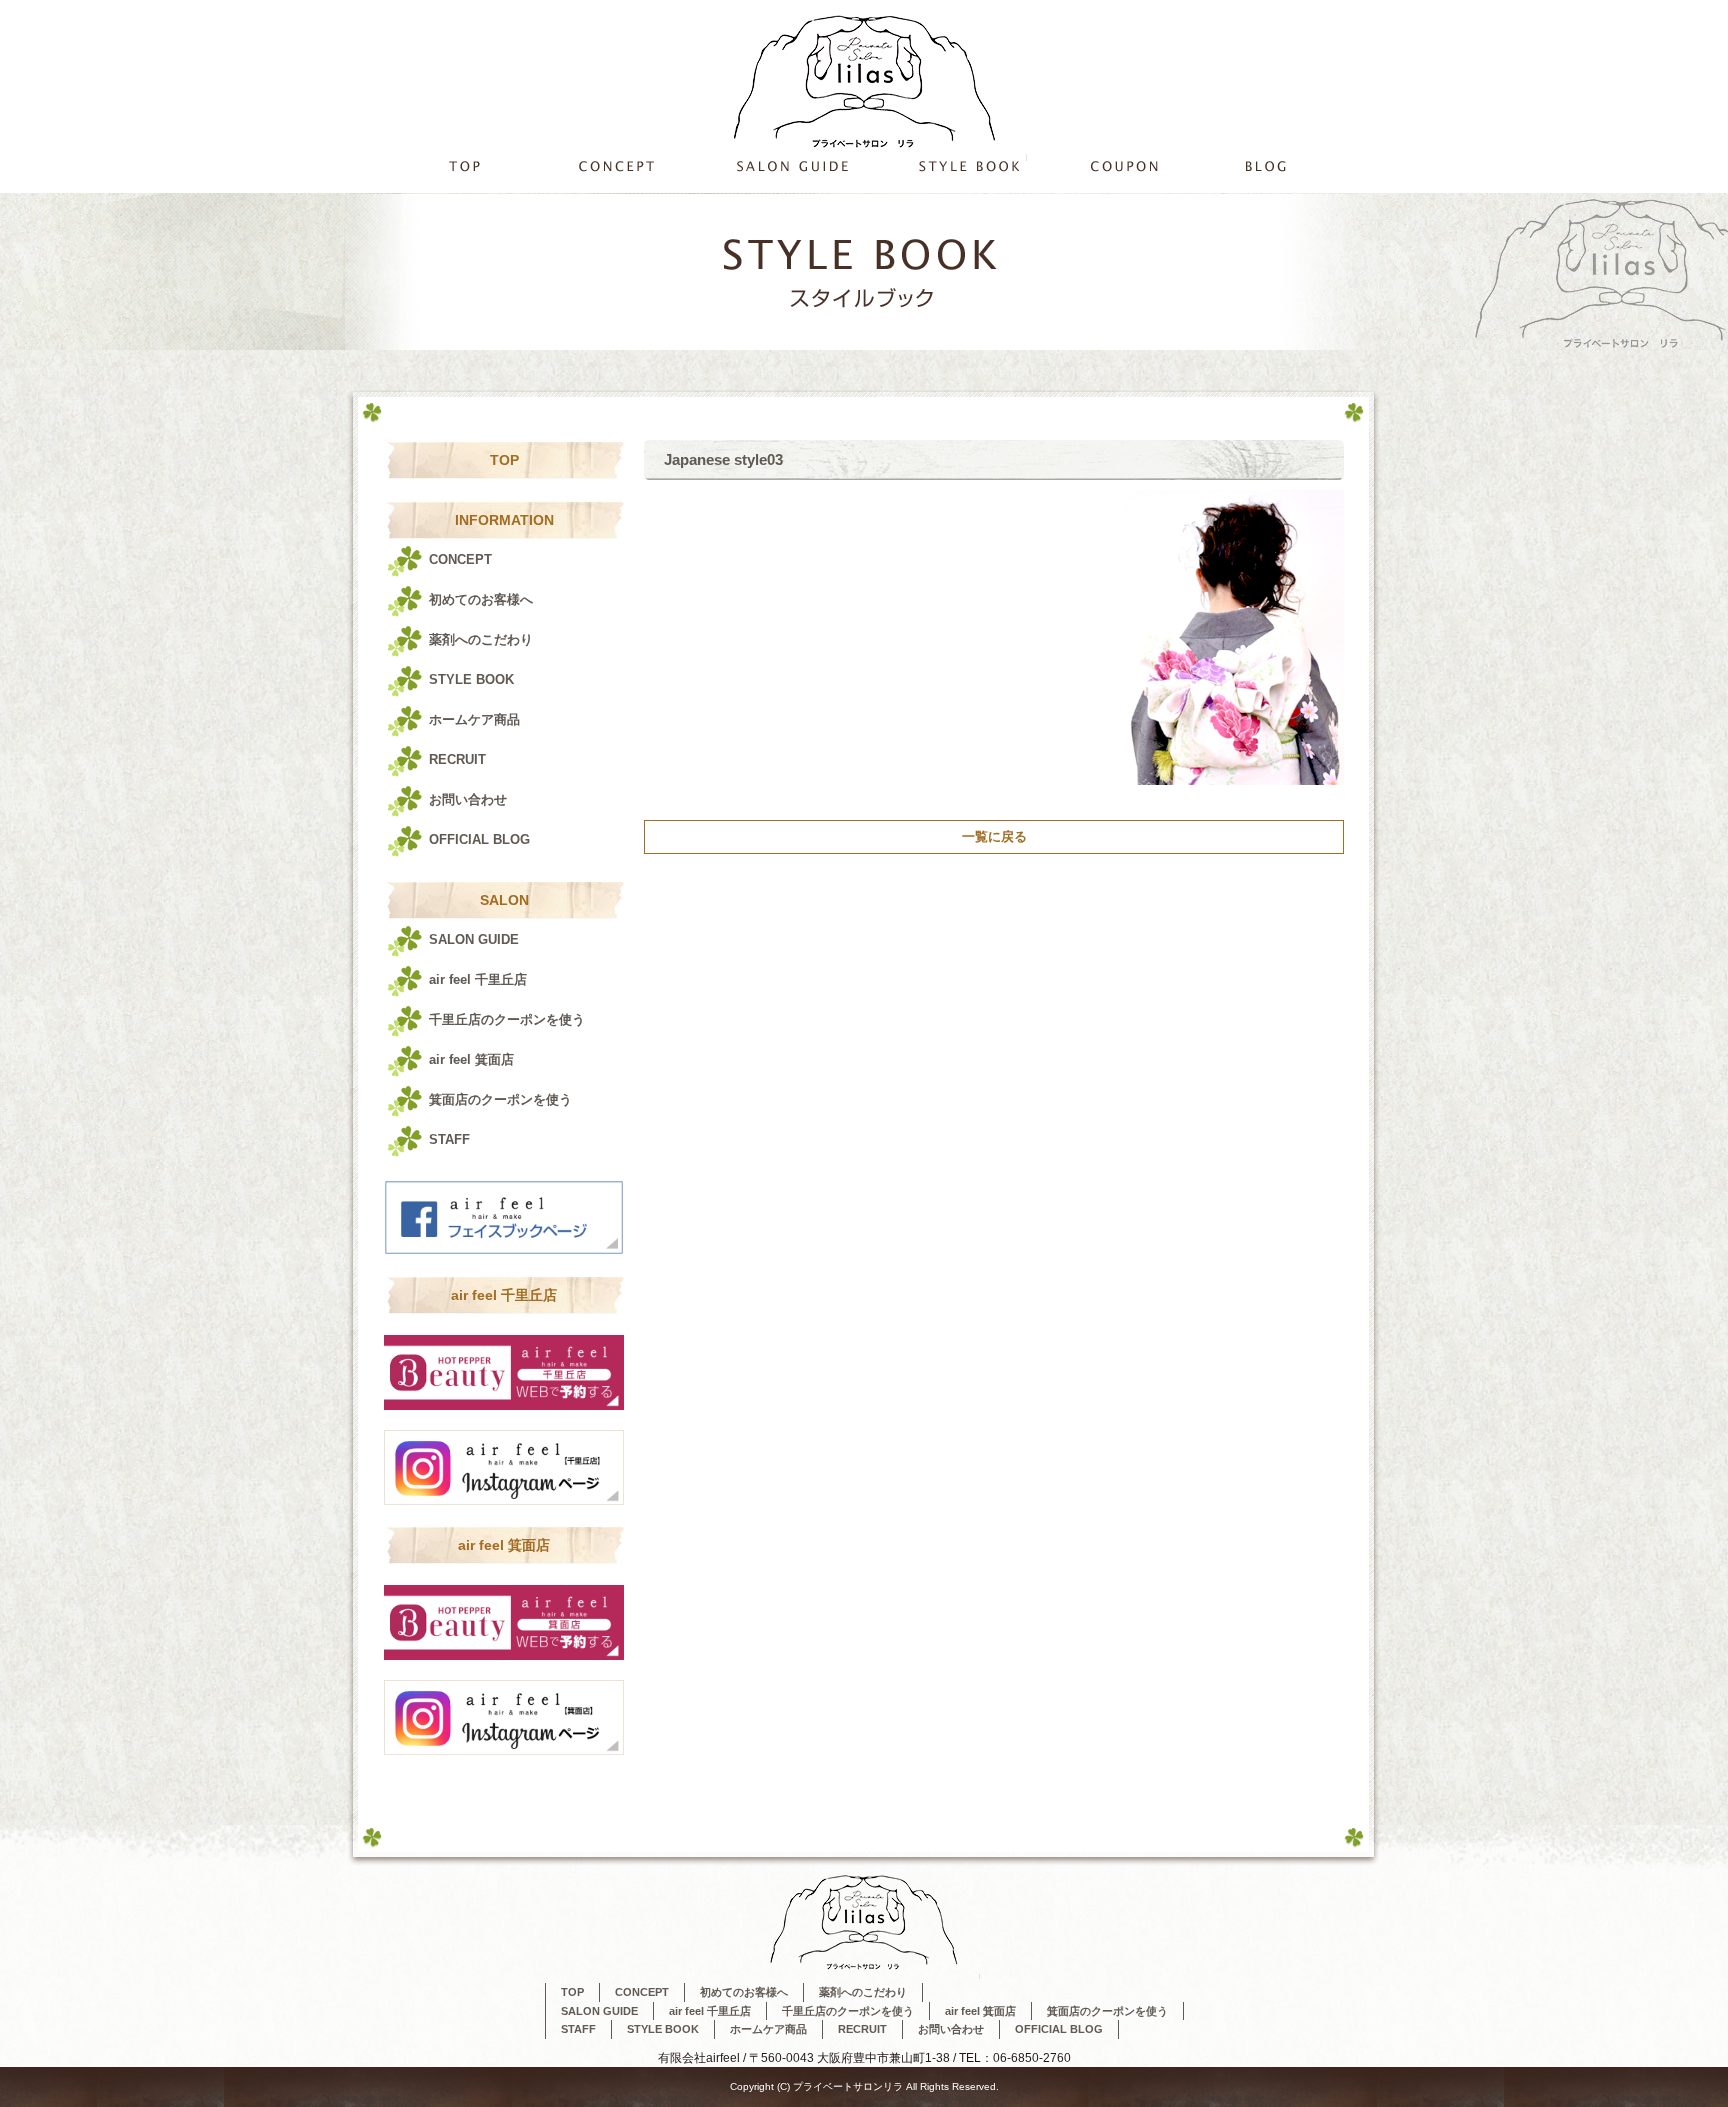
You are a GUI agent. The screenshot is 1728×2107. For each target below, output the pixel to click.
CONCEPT (616, 165)
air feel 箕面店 (471, 1059)
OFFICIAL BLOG (1269, 165)
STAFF (449, 1139)
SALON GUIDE (789, 165)
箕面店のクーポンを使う (500, 1099)
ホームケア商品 (474, 719)
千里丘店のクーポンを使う (1121, 165)
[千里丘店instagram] (504, 1404)
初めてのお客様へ (481, 599)
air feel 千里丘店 (478, 979)
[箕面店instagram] (504, 1654)
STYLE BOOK (969, 165)
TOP (464, 165)
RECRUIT (457, 759)
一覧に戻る (994, 836)
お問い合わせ (468, 799)
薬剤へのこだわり (481, 639)
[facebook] (504, 1249)
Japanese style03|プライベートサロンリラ (1246, 9)
